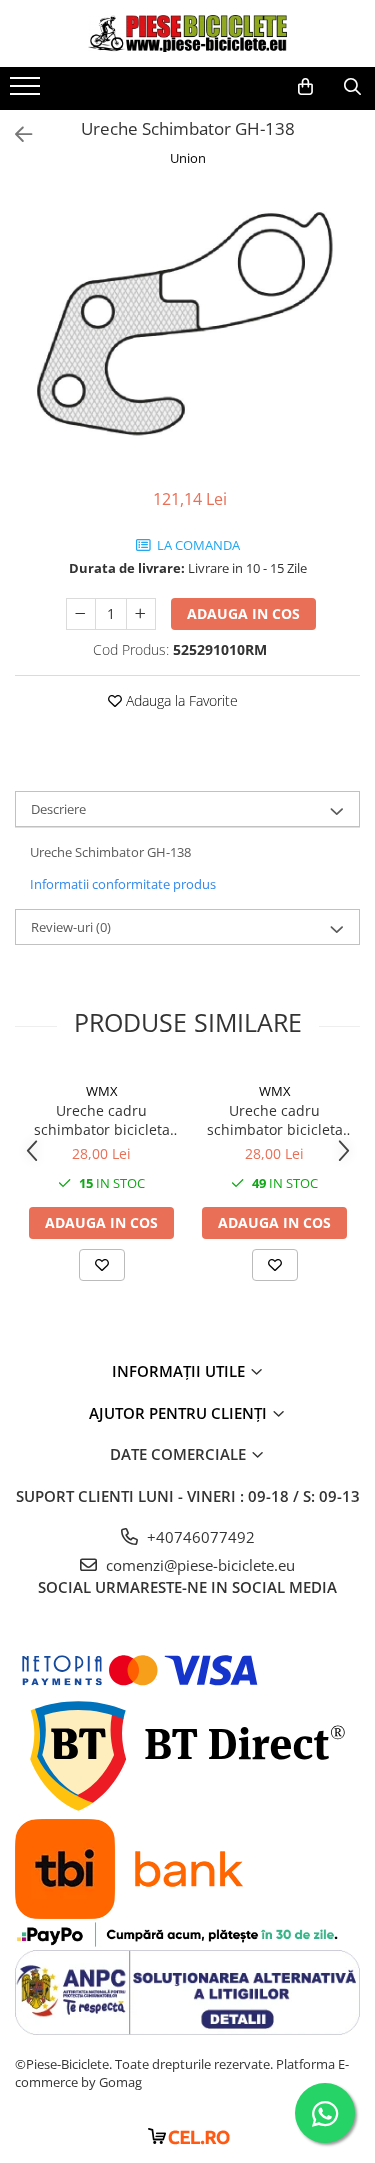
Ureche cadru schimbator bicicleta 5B (102, 1120)
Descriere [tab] (58, 809)
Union (188, 158)
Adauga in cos (243, 613)
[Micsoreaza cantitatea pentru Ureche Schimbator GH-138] (81, 614)
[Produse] (27, 92)
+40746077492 (199, 1537)
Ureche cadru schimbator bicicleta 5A (275, 1120)
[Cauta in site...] (352, 87)
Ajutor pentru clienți (180, 1413)
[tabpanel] (187, 330)
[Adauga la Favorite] (102, 1265)
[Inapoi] (15, 134)
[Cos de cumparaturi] (305, 87)
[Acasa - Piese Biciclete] (188, 33)
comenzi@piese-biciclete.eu (198, 1565)
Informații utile (180, 1371)
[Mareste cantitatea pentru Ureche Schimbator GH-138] (141, 614)
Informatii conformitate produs (123, 884)
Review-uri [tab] (71, 927)
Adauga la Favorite (180, 700)
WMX (102, 1091)
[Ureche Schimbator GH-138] (187, 330)
